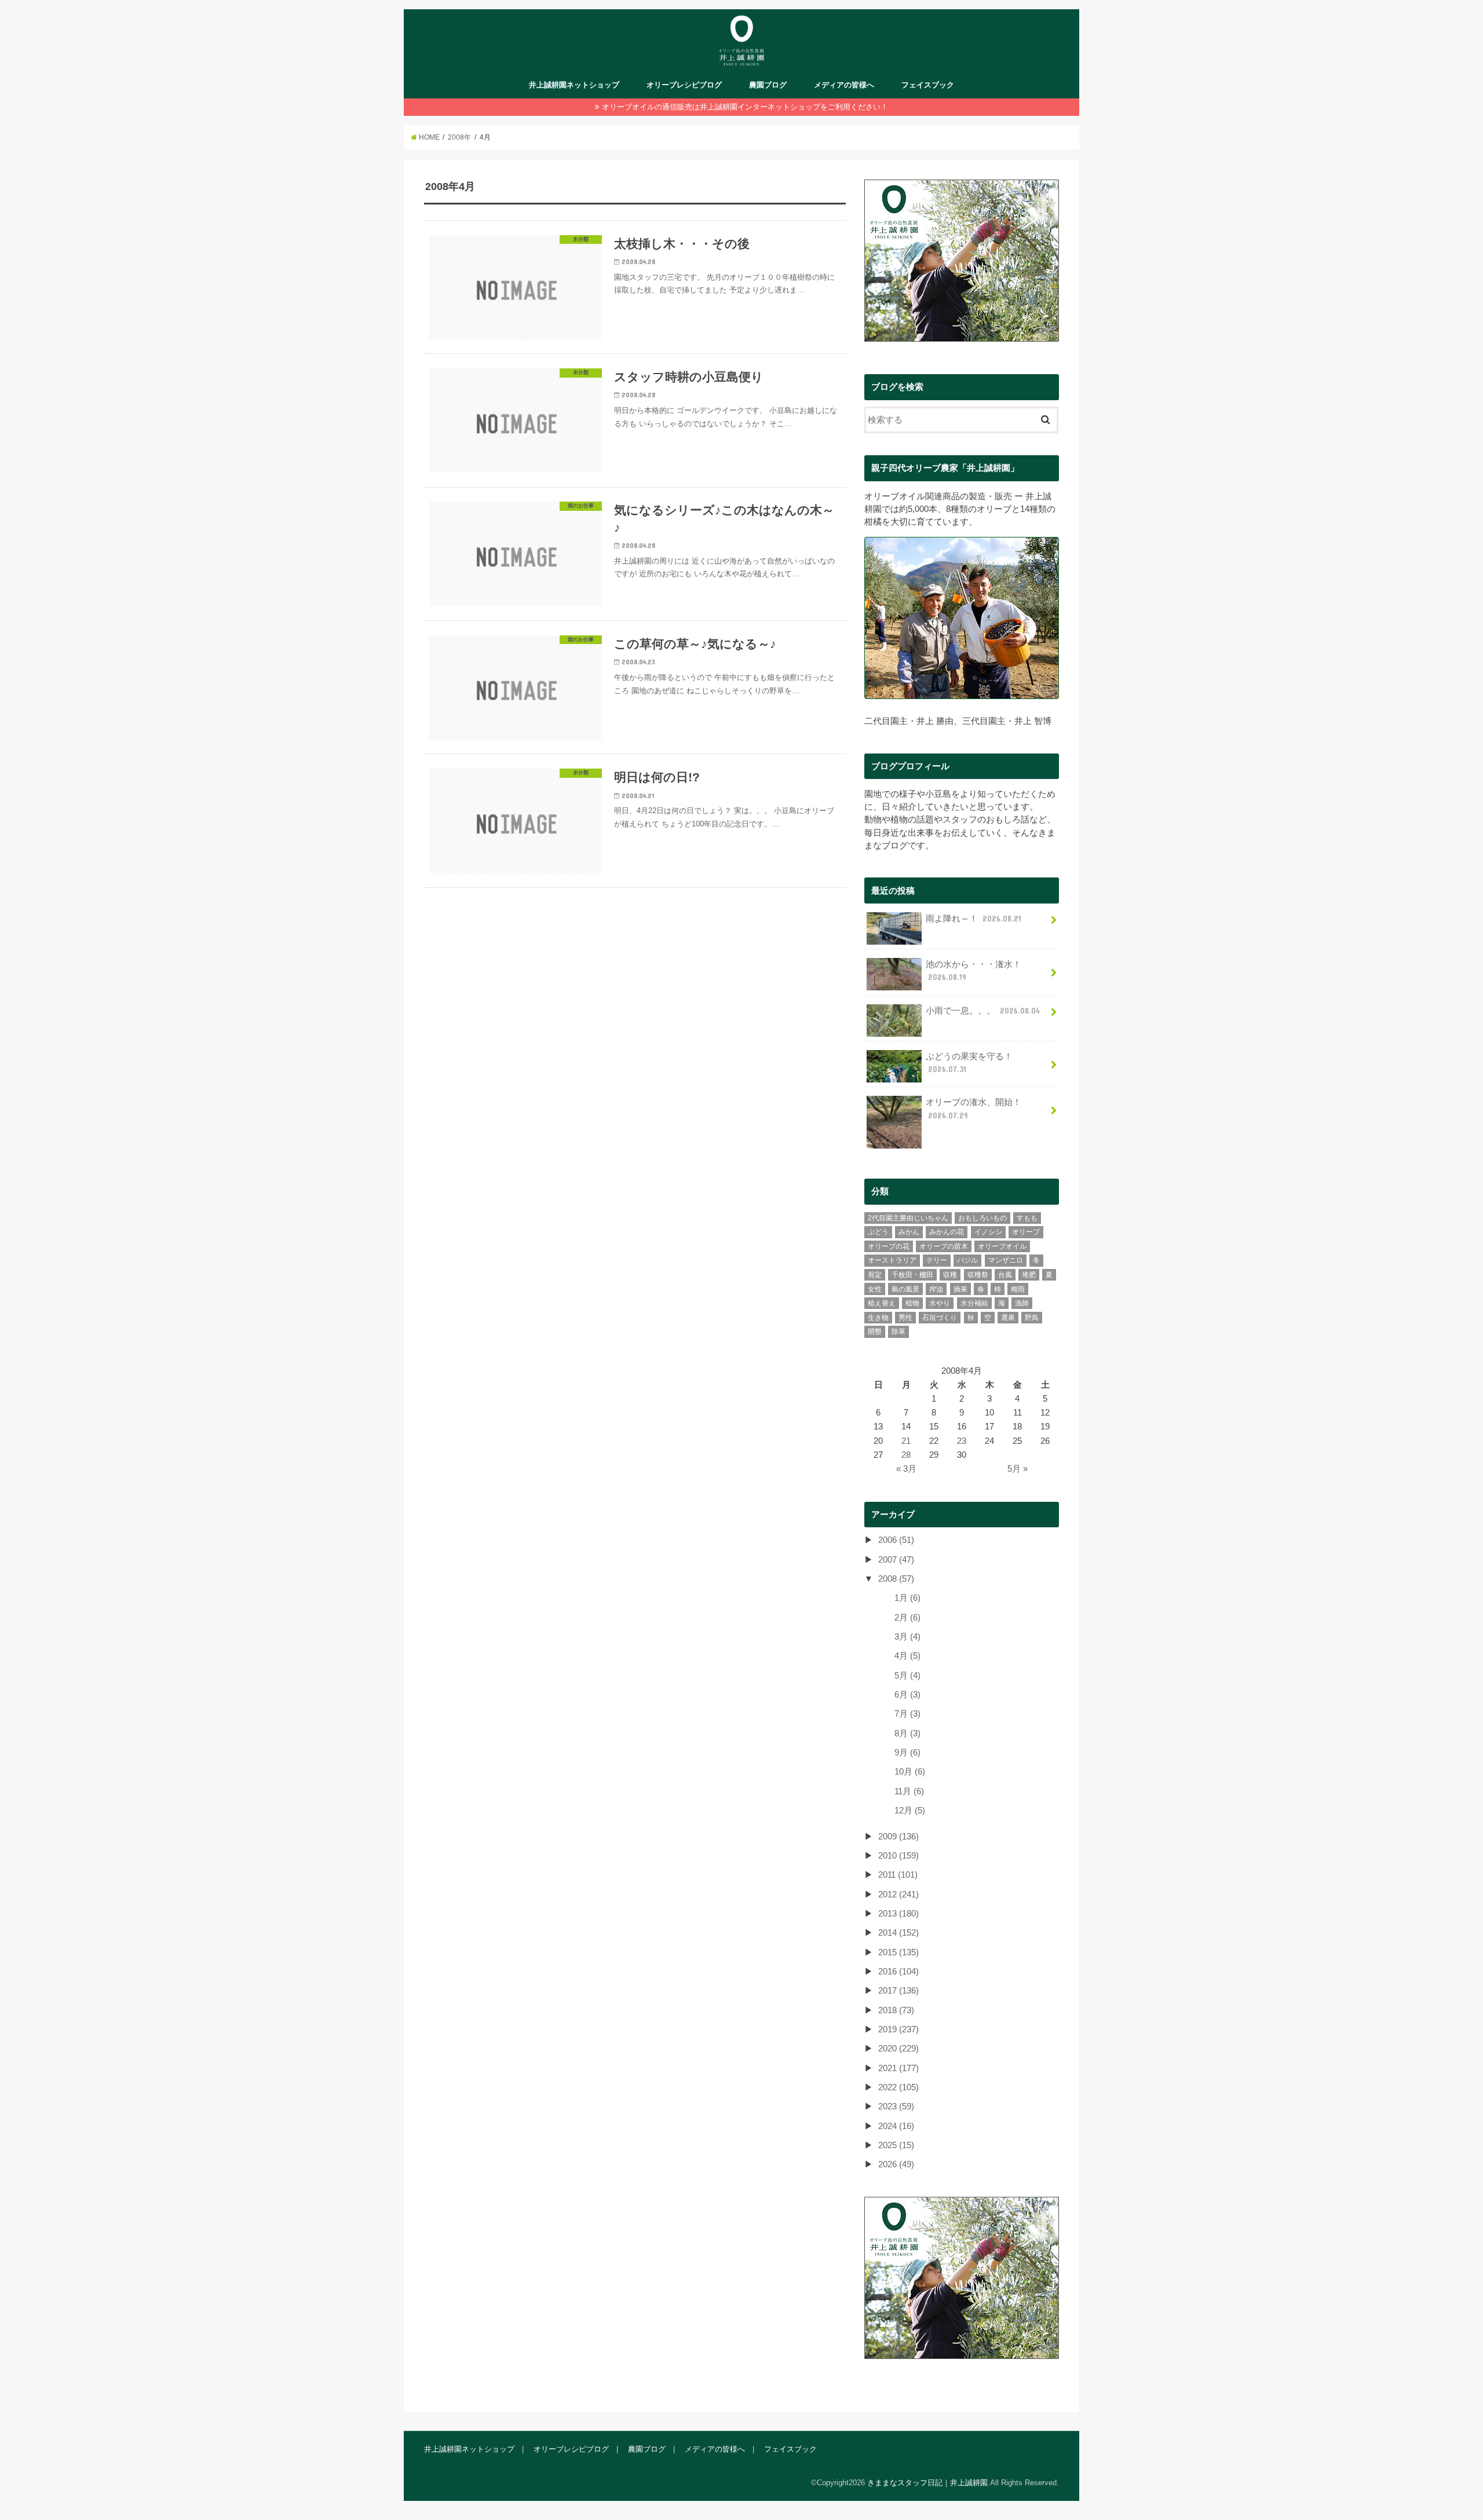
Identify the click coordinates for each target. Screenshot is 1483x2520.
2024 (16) (896, 2126)
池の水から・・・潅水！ (974, 971)
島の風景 (905, 1289)
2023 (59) (896, 2106)
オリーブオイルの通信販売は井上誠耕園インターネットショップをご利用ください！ (745, 107)
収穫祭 (978, 1275)
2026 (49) (896, 2164)
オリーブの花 (889, 1246)
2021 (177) (898, 2068)
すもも (1027, 1218)
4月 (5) (907, 1656)
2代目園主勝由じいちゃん (908, 1218)
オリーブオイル (1002, 1246)
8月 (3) (907, 1733)
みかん (909, 1232)
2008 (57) (896, 1579)
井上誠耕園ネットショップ (574, 85)
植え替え (882, 1303)
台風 (1005, 1275)
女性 (875, 1289)
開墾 (875, 1332)
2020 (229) (898, 2049)
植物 (912, 1303)
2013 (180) (898, 1914)
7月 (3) (907, 1714)
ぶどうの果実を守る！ (969, 1063)
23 (962, 1441)
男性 (905, 1318)
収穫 (950, 1275)
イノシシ (988, 1232)
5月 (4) (907, 1676)
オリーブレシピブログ (684, 85)
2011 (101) (898, 1875)
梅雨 (1018, 1289)
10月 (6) (910, 1772)
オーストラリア (892, 1260)
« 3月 (906, 1469)
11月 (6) (909, 1791)
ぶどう (878, 1232)
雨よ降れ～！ (974, 919)
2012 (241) (898, 1894)
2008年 (459, 137)
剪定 (875, 1275)
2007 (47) (896, 1560)
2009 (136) (898, 1837)
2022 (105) (898, 2087)
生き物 (878, 1318)
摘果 (960, 1289)
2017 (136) (898, 1991)
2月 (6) (907, 1618)
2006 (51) (896, 1540)
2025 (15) (896, 2145)
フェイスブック (928, 85)
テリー (937, 1260)
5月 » (1018, 1469)
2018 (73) (896, 2010)
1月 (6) (907, 1598)
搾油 (936, 1289)
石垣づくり (940, 1318)
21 (906, 1441)
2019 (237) (898, 2029)
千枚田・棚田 (912, 1275)
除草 (898, 1332)
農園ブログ (768, 85)
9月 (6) (907, 1753)
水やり (940, 1303)
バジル (967, 1260)
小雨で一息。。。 (983, 1011)
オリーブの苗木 (944, 1246)
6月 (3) (907, 1695)
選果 (1008, 1318)
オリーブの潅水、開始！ (974, 1109)
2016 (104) (898, 1972)
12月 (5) (910, 1811)
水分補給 (974, 1303)
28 (906, 1455)
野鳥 (1032, 1318)
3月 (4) (907, 1637)
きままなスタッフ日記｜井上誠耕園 (927, 2483)
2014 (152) (898, 1933)
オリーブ (1026, 1232)
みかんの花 (947, 1232)
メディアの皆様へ (844, 85)
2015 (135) (898, 1952)
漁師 (1022, 1303)
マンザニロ (1006, 1260)
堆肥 (1029, 1275)
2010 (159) (898, 1856)
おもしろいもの (982, 1218)
